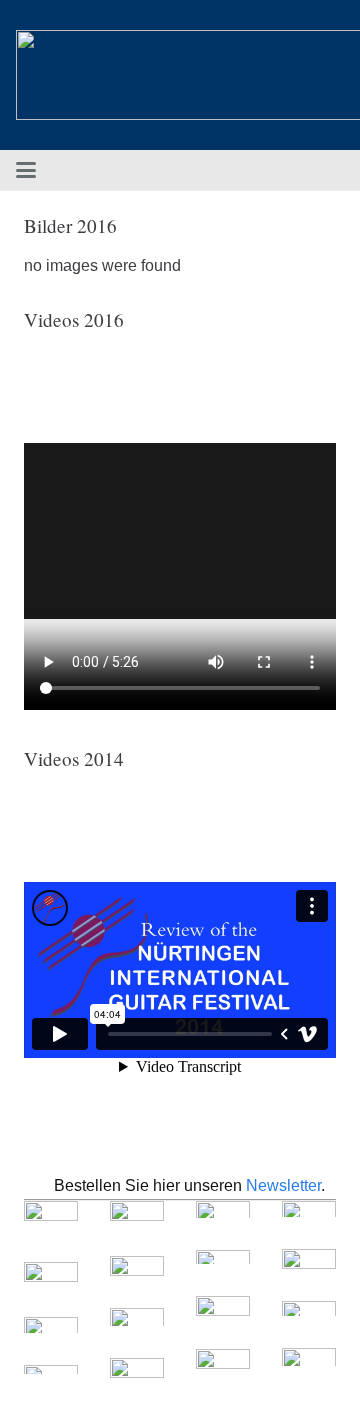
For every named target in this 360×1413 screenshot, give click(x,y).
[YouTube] (264, 170)
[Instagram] (296, 170)
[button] (26, 170)
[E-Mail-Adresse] (328, 170)
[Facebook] (232, 170)
